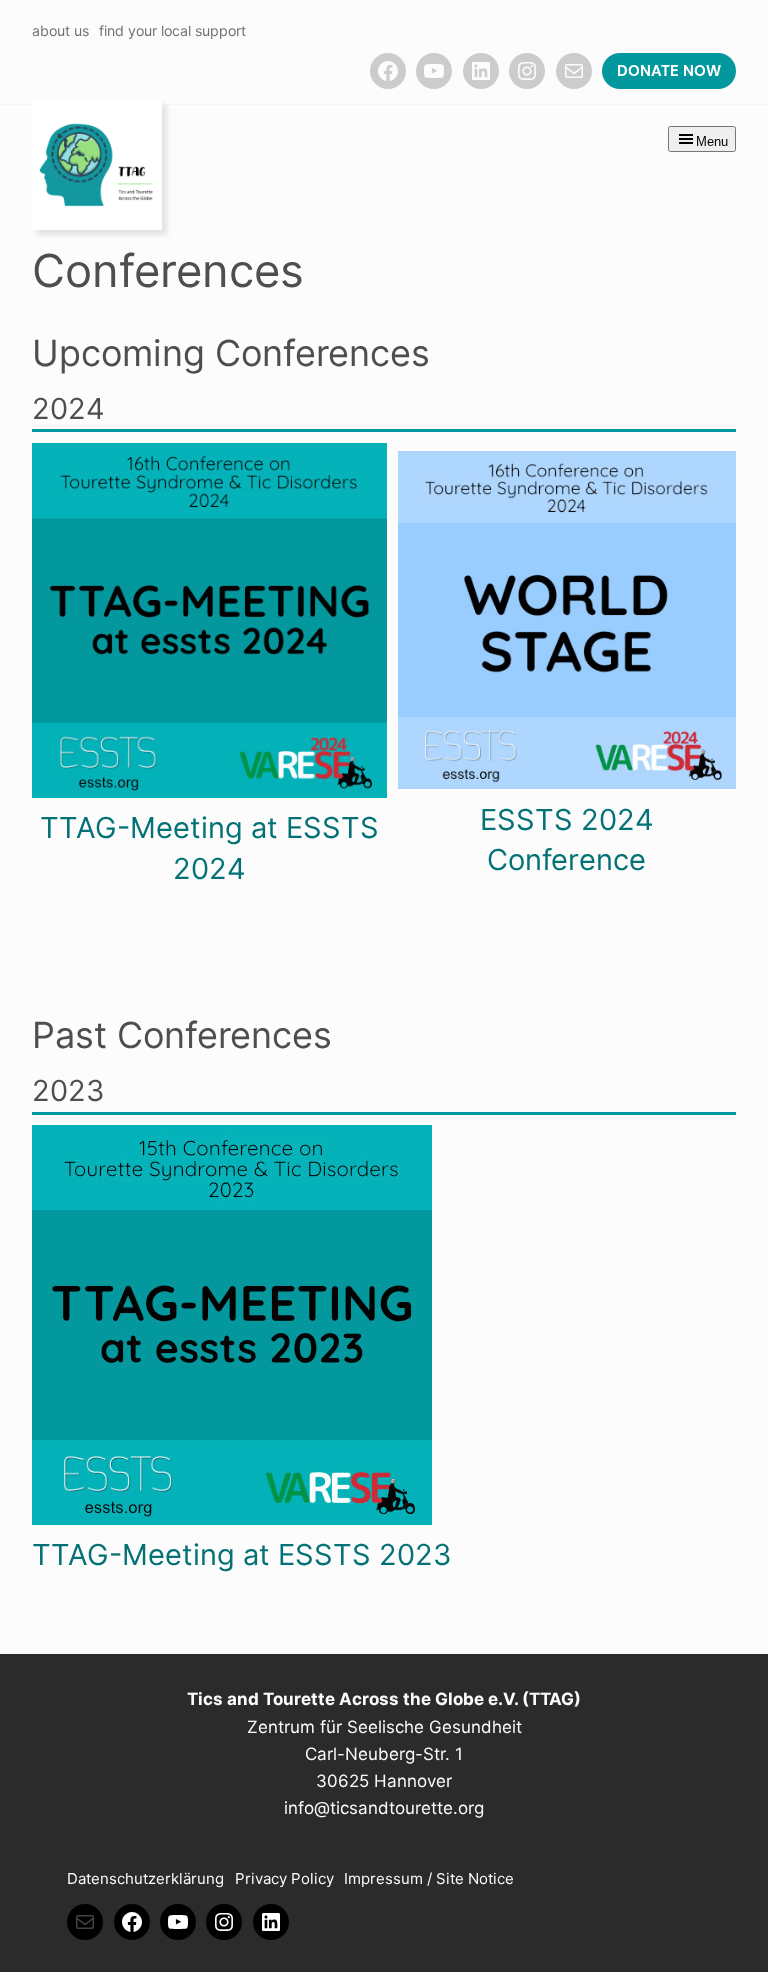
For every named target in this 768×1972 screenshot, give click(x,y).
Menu (712, 141)
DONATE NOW (669, 71)
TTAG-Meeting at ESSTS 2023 (241, 1554)
